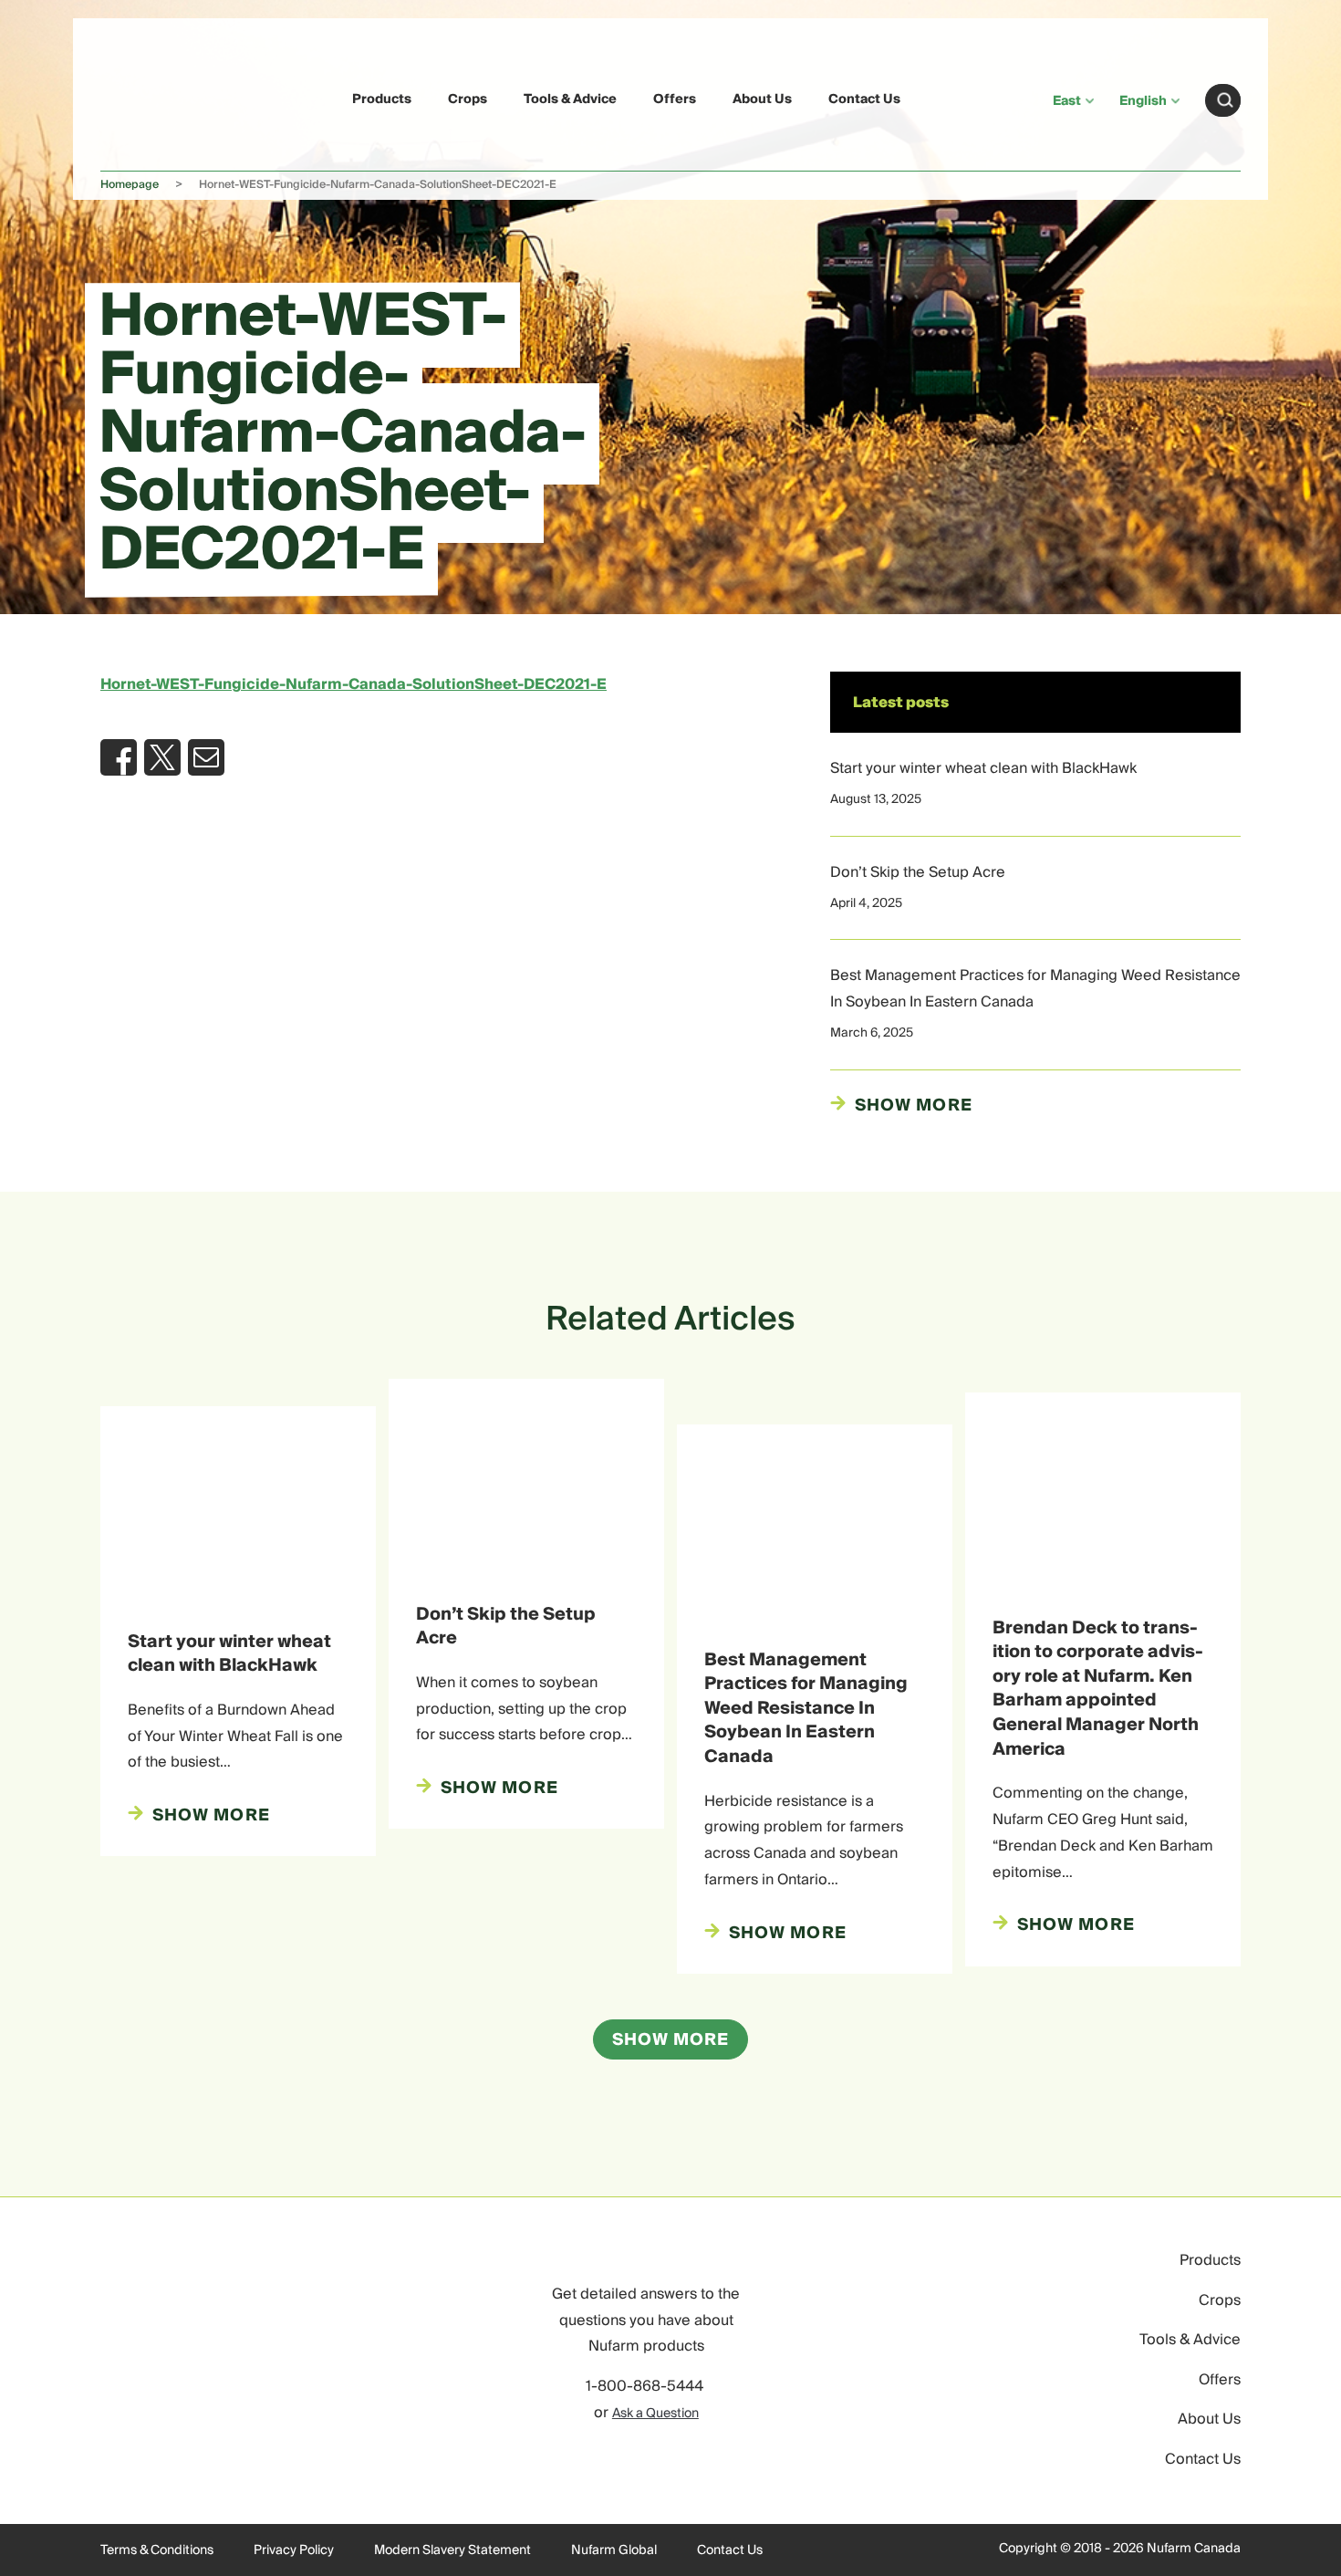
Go (1225, 100)
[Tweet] (162, 757)
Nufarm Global (614, 2550)
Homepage (130, 185)
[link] (143, 97)
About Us (762, 99)
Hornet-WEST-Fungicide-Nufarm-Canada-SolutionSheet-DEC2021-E (353, 684)
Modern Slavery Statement (452, 2550)
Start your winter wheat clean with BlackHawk (983, 768)
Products (382, 99)
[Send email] (206, 757)
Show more (914, 1106)
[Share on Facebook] (119, 757)
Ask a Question (655, 2414)
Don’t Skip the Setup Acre (918, 872)
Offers (675, 99)
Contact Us (864, 99)
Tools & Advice (570, 99)
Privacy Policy (294, 2550)
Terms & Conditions (157, 2550)
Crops (468, 99)
